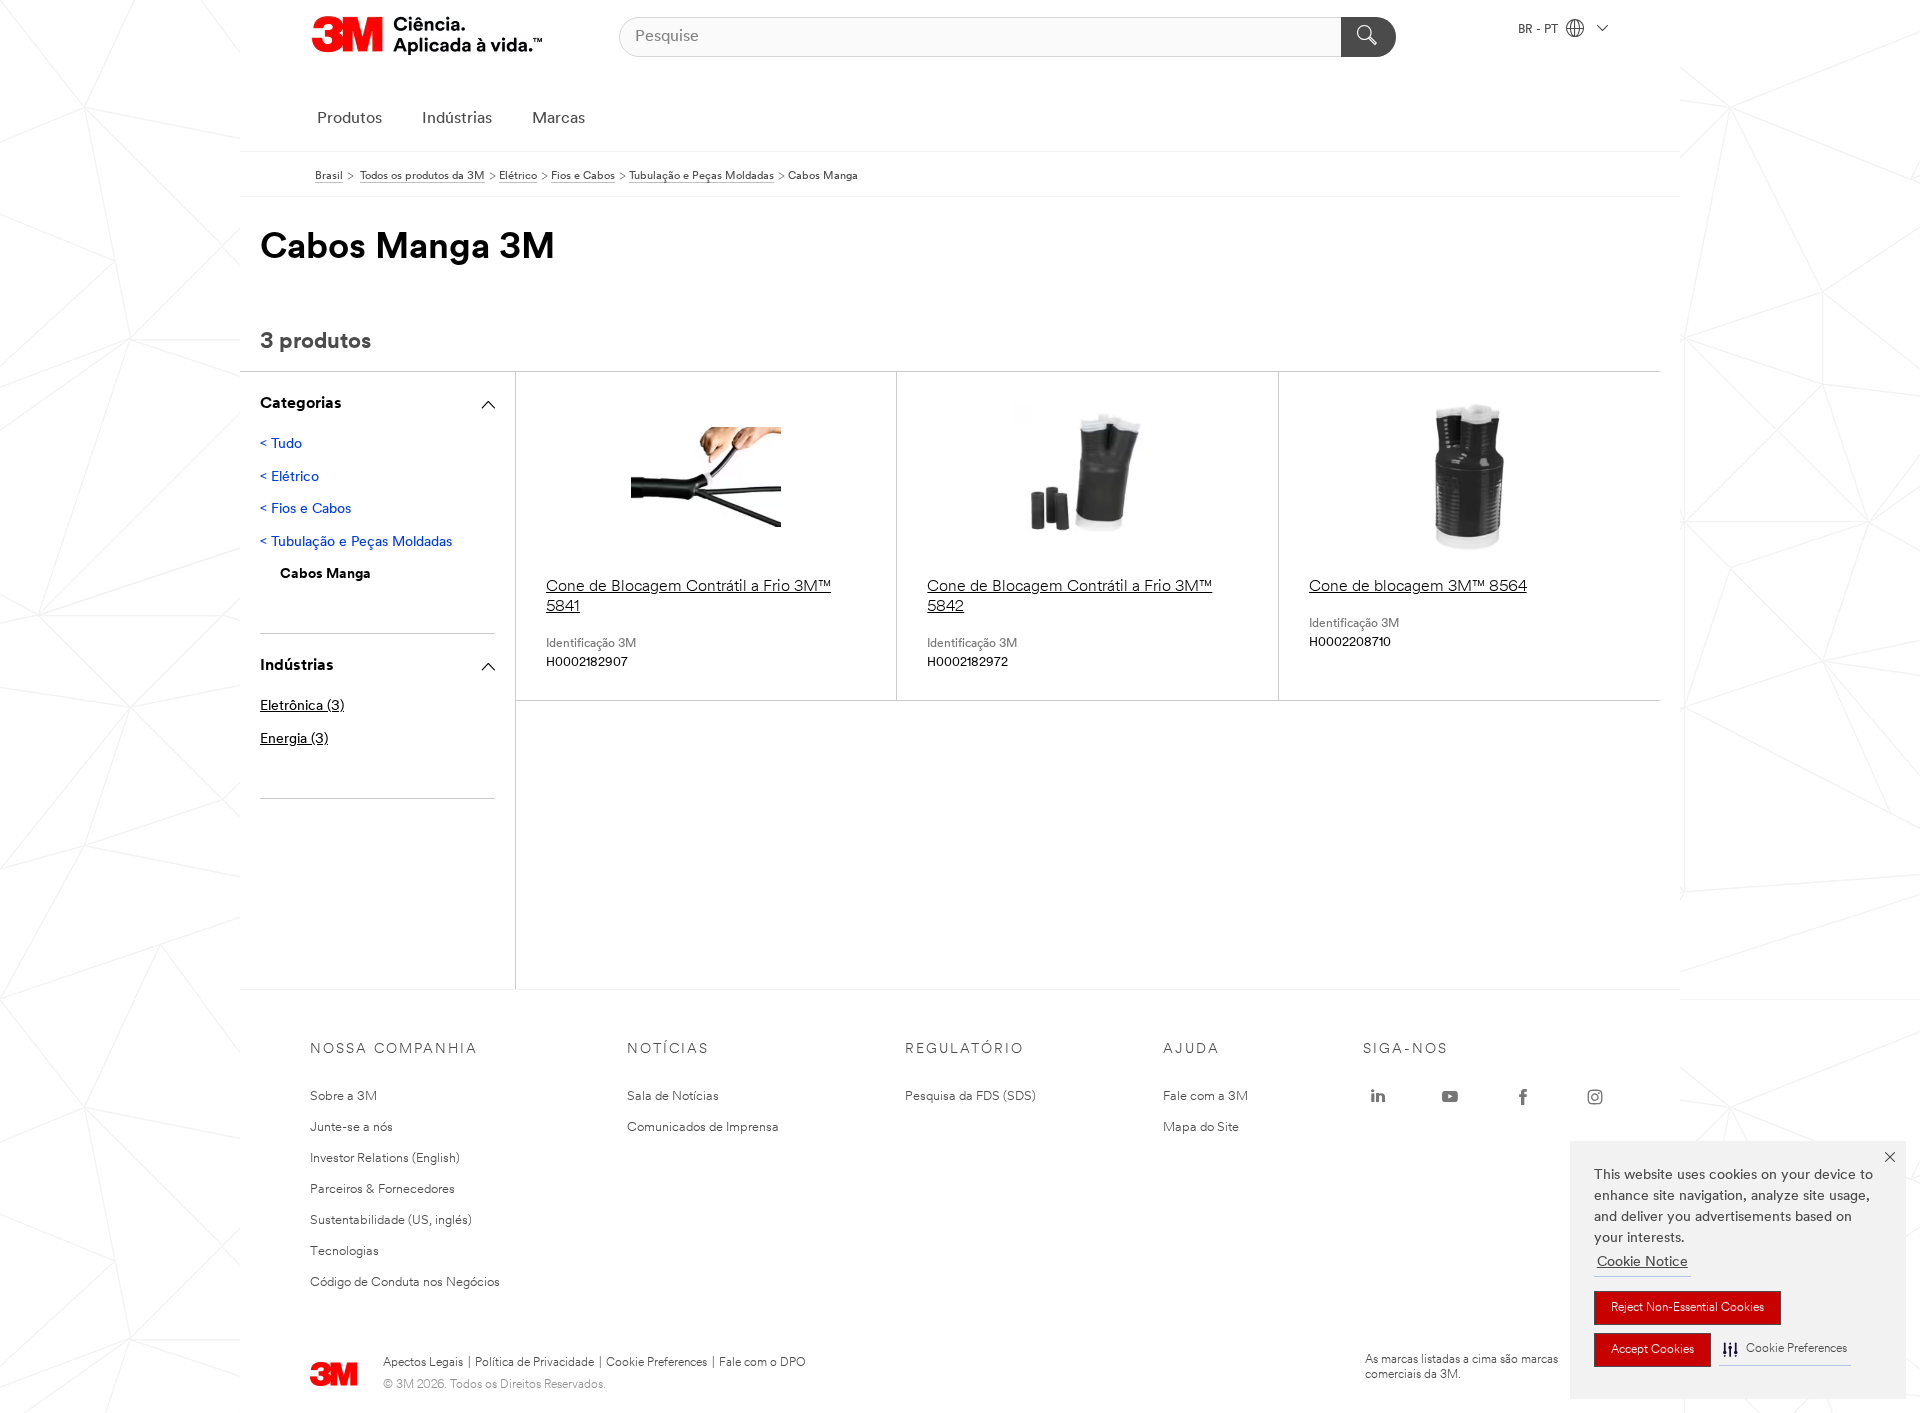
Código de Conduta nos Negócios (405, 1282)
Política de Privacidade (534, 1363)
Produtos (349, 119)
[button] (1785, 1349)
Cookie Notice (1642, 1262)
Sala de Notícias (673, 1096)
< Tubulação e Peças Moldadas (356, 542)
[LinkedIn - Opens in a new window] (1378, 1097)
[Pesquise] (1368, 37)
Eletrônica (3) (302, 706)
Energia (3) (294, 739)
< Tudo (281, 444)
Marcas (558, 119)
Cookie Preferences (656, 1363)
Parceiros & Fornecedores (382, 1189)
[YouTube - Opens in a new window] (1450, 1097)
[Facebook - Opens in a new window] (1523, 1097)
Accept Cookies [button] (1652, 1350)
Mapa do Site (1201, 1127)
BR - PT (1539, 30)
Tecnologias (344, 1251)
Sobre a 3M (343, 1096)
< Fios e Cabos (305, 509)
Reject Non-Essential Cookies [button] (1687, 1308)
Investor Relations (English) (385, 1158)
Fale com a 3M (1205, 1096)
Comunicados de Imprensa (703, 1127)
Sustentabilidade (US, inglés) (391, 1220)
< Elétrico (289, 477)
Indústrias (457, 119)
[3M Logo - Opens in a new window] (427, 36)
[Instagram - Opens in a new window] (1595, 1097)
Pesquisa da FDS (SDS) (970, 1096)
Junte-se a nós (351, 1127)
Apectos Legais (423, 1363)
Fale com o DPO (762, 1363)
